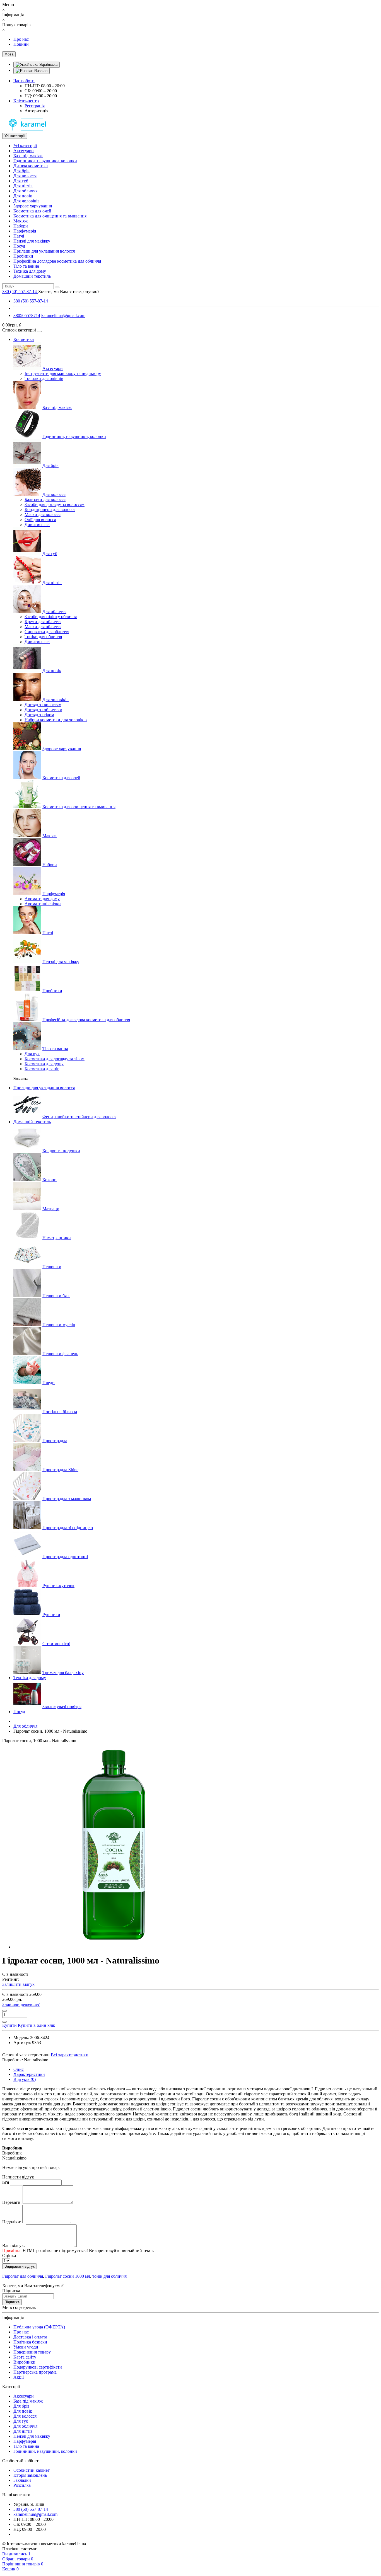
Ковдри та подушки (61, 1151)
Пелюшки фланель (60, 1354)
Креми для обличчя (43, 622)
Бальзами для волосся (45, 499)
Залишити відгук (18, 1984)
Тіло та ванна (26, 266)
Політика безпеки (30, 2342)
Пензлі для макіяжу (32, 241)
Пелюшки (52, 1267)
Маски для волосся (43, 515)
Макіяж (21, 221)
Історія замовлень (30, 2475)
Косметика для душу (44, 1064)
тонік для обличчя (109, 2276)
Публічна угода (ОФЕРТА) (39, 2327)
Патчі (19, 236)
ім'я (6, 2182)
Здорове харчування (33, 206)
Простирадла (55, 1441)
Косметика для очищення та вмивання (50, 216)
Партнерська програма (35, 2372)
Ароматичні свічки (43, 904)
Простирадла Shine (60, 1470)
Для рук (32, 1054)
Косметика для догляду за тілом (55, 1059)
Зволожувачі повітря (62, 1707)
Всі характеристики (70, 2055)
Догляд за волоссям (43, 705)
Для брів (21, 171)
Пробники (23, 256)
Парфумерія (25, 231)
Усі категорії (25, 146)
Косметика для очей (32, 211)
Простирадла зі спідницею (68, 1528)
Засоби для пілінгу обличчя (51, 617)
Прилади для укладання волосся (44, 251)
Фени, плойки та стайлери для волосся (79, 1117)
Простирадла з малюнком (67, 1499)
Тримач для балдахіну (63, 1673)
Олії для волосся (40, 520)
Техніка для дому (30, 271)
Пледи (49, 1383)
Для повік (23, 196)
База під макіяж (28, 156)
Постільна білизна (60, 1412)
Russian (40, 71)
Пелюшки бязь (56, 1296)
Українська (48, 65)
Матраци (51, 1209)
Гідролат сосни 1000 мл (68, 2276)
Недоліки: (12, 2222)
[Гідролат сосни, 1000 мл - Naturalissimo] (114, 1947)
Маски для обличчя (43, 627)
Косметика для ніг (42, 1069)
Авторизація (36, 111)
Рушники (51, 1615)
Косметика (24, 339)
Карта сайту (25, 2357)
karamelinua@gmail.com (63, 315)
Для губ (21, 181)
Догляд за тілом (39, 715)
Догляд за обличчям (43, 710)
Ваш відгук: (14, 2245)
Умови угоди (26, 2347)
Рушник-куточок (58, 1586)
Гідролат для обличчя (23, 2276)
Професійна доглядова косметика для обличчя (57, 261)
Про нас (21, 39)
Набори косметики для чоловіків (56, 720)
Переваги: (12, 2202)
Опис (19, 2069)
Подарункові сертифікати (38, 2367)
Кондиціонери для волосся (50, 509)
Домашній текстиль (32, 276)
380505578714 (27, 315)
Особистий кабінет (32, 2470)
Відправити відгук (20, 2266)
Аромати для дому (42, 899)
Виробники (24, 2362)
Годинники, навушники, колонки (45, 161)
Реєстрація (35, 106)
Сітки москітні (56, 1644)
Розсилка (22, 2485)
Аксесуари (24, 151)
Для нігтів (23, 186)
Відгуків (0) (25, 2079)
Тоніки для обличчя (43, 637)
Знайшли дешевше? (21, 2004)
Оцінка (9, 2256)
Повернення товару (32, 2352)
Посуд (19, 246)
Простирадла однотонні (65, 1557)
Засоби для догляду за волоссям (55, 504)
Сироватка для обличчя (47, 632)
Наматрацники (57, 1238)
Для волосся (25, 176)
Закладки (22, 2480)
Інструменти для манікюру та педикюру (63, 373)
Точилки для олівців (44, 378)
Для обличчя (25, 191)
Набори (21, 226)
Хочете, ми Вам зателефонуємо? (69, 291)
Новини (21, 44)
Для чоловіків (26, 201)
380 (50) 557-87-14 (31, 301)
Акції (19, 2377)
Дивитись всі (37, 525)
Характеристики (29, 2074)
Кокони (50, 1180)
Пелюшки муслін (59, 1325)
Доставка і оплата (30, 2337)
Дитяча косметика (31, 166)
